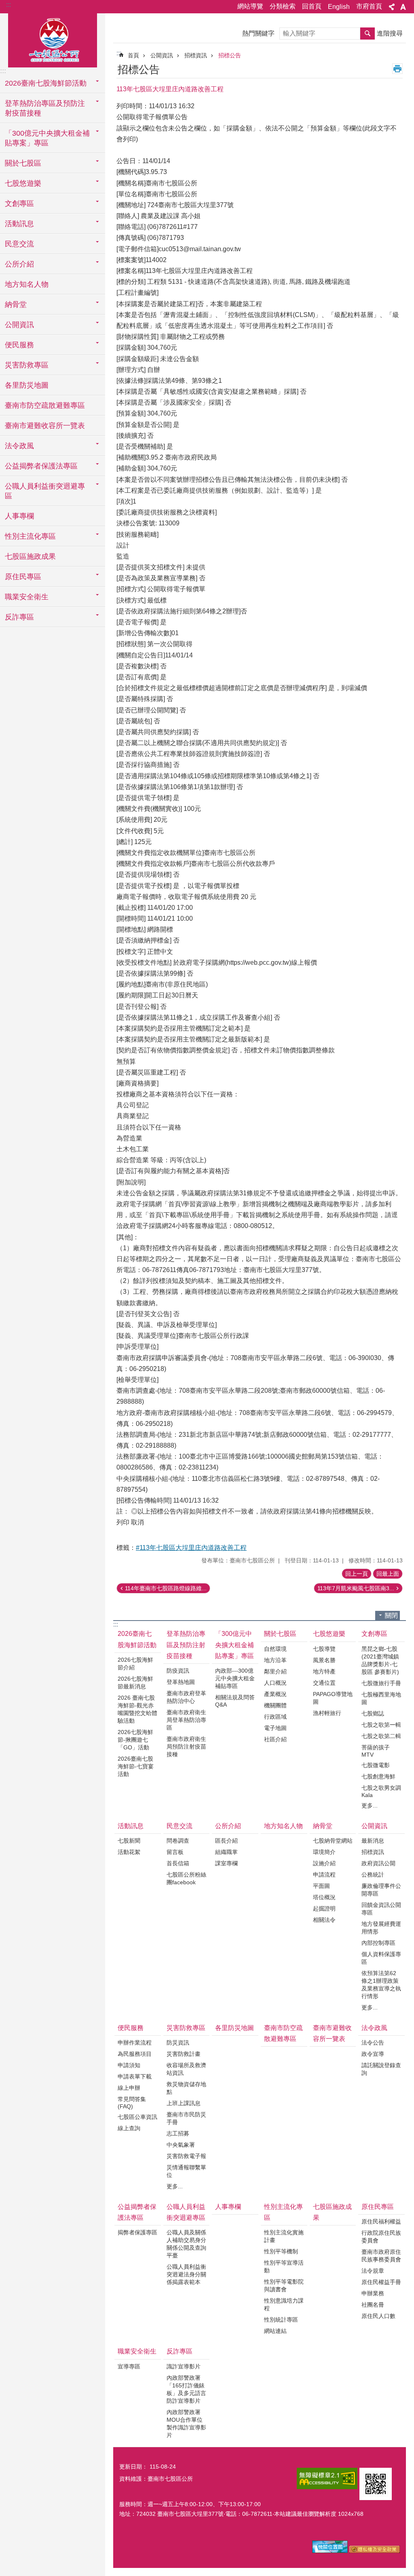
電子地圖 (275, 1728)
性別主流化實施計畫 (284, 2236)
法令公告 (373, 2043)
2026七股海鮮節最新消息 (135, 1683)
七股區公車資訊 (137, 2117)
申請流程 (324, 1875)
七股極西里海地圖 (381, 1698)
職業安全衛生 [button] (27, 597)
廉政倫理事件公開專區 (381, 1890)
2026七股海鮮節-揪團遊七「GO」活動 (135, 1740)
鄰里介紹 (275, 1671)
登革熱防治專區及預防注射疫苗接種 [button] (45, 108)
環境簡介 (324, 1852)
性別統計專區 (281, 2320)
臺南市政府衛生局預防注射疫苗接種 (186, 1747)
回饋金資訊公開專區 (381, 1909)
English (339, 7)
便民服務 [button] (19, 345)
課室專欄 (226, 1863)
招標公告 (230, 55)
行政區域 (275, 1717)
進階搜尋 (390, 33)
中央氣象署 (181, 2145)
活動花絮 (129, 1852)
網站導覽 (250, 6)
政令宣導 (373, 2054)
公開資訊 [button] (19, 325)
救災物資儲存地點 (186, 2088)
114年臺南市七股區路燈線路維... (166, 1588)
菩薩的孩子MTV (376, 1751)
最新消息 (373, 1841)
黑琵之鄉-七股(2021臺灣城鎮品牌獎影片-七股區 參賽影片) (380, 1660)
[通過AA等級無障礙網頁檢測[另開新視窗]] (327, 2478)
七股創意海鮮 (378, 1776)
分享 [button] (392, 7)
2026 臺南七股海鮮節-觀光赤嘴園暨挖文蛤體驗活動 (137, 1709)
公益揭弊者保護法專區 (137, 2212)
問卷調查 (178, 1841)
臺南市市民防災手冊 (186, 2118)
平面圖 (321, 1886)
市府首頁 (369, 6)
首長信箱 (178, 1863)
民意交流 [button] (19, 244)
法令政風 (374, 2028)
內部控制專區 (378, 1943)
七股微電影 (376, 1765)
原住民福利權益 (381, 2221)
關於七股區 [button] (23, 163)
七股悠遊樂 (329, 1634)
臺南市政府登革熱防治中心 (186, 1697)
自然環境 (275, 1649)
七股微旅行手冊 (381, 1683)
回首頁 (312, 6)
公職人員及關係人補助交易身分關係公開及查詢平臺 (186, 2244)
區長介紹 (226, 1841)
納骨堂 (323, 1826)
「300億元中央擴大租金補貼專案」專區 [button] (47, 138)
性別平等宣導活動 (284, 2266)
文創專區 (374, 1634)
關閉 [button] (391, 1616)
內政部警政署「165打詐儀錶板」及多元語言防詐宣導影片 (186, 2389)
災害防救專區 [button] (27, 365)
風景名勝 (324, 1660)
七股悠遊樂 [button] (23, 183)
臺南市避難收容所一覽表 (45, 426)
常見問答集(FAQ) (132, 2103)
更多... (370, 1806)
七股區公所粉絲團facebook (186, 1878)
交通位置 (324, 1683)
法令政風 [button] (19, 446)
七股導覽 (324, 1649)
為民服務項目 (135, 2054)
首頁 (133, 55)
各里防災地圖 (27, 385)
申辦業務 (373, 2293)
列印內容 (397, 69)
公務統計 (373, 1875)
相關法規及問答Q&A (235, 1701)
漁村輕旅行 (327, 1713)
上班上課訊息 (184, 2103)
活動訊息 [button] (19, 224)
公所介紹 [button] (19, 264)
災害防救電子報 (186, 2156)
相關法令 (324, 1920)
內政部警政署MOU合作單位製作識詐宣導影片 (186, 2424)
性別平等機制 (281, 2251)
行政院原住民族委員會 (381, 2237)
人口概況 (275, 1683)
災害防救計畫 (184, 2054)
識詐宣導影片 (184, 2366)
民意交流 (180, 1826)
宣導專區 (129, 2366)
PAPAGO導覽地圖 (333, 1698)
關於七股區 (280, 1634)
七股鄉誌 (373, 1713)
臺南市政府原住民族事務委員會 (381, 2256)
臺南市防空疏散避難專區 (45, 405)
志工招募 (178, 2133)
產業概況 (275, 1694)
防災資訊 (178, 2043)
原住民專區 (378, 2207)
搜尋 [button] (368, 34)
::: (8, 5)
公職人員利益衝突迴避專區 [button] (45, 491)
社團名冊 (373, 2305)
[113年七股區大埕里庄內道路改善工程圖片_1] (376, 2484)
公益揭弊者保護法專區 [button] (41, 466)
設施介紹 (324, 1863)
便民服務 (131, 2028)
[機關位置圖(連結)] (330, 2551)
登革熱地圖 (181, 1682)
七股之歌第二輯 (381, 1736)
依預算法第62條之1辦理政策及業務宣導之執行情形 (381, 1985)
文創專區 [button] (19, 204)
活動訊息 (131, 1826)
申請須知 (129, 2065)
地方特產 (324, 1671)
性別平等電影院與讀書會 (284, 2285)
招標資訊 (196, 55)
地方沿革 (275, 1660)
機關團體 (275, 1705)
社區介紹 (275, 1739)
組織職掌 (226, 1852)
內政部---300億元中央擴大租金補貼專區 (235, 1678)
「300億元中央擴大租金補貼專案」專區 (234, 1645)
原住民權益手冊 (381, 2282)
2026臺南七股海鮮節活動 (137, 1639)
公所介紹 (228, 1826)
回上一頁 (357, 1574)
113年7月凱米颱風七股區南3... (356, 1588)
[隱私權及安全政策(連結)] (375, 2551)
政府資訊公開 (378, 1863)
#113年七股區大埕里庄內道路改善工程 (191, 1548)
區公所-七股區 (53, 39)
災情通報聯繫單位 (186, 2171)
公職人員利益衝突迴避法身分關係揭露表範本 (186, 2274)
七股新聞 (129, 1841)
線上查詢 (129, 2128)
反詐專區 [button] (19, 617)
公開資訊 (162, 55)
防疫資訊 (178, 1671)
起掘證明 (324, 1908)
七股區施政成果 (30, 556)
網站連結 (275, 2331)
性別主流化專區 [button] (30, 536)
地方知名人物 (27, 284)
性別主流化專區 (283, 2212)
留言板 (175, 1852)
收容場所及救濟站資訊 (186, 2069)
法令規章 (373, 2271)
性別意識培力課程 (284, 2304)
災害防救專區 (186, 2028)
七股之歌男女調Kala (381, 1791)
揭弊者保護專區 (137, 2232)
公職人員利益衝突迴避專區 (186, 2212)
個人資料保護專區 (381, 1958)
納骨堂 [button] (16, 304)
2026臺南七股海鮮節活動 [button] (46, 83)
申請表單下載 (135, 2076)
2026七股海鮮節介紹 (135, 1664)
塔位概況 (324, 1897)
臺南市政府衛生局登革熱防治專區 (186, 1720)
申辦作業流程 (135, 2043)
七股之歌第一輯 (381, 1725)
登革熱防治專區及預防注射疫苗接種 (186, 1645)
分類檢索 (283, 6)
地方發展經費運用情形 (381, 1928)
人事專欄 (19, 516)
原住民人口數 (378, 2316)
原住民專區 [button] (23, 577)
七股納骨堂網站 (333, 1841)
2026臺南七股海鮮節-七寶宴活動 (136, 1766)
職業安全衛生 (137, 2351)
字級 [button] (403, 7)
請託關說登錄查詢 (381, 2069)
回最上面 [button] (388, 1574)
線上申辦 (129, 2088)
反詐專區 (180, 2351)
